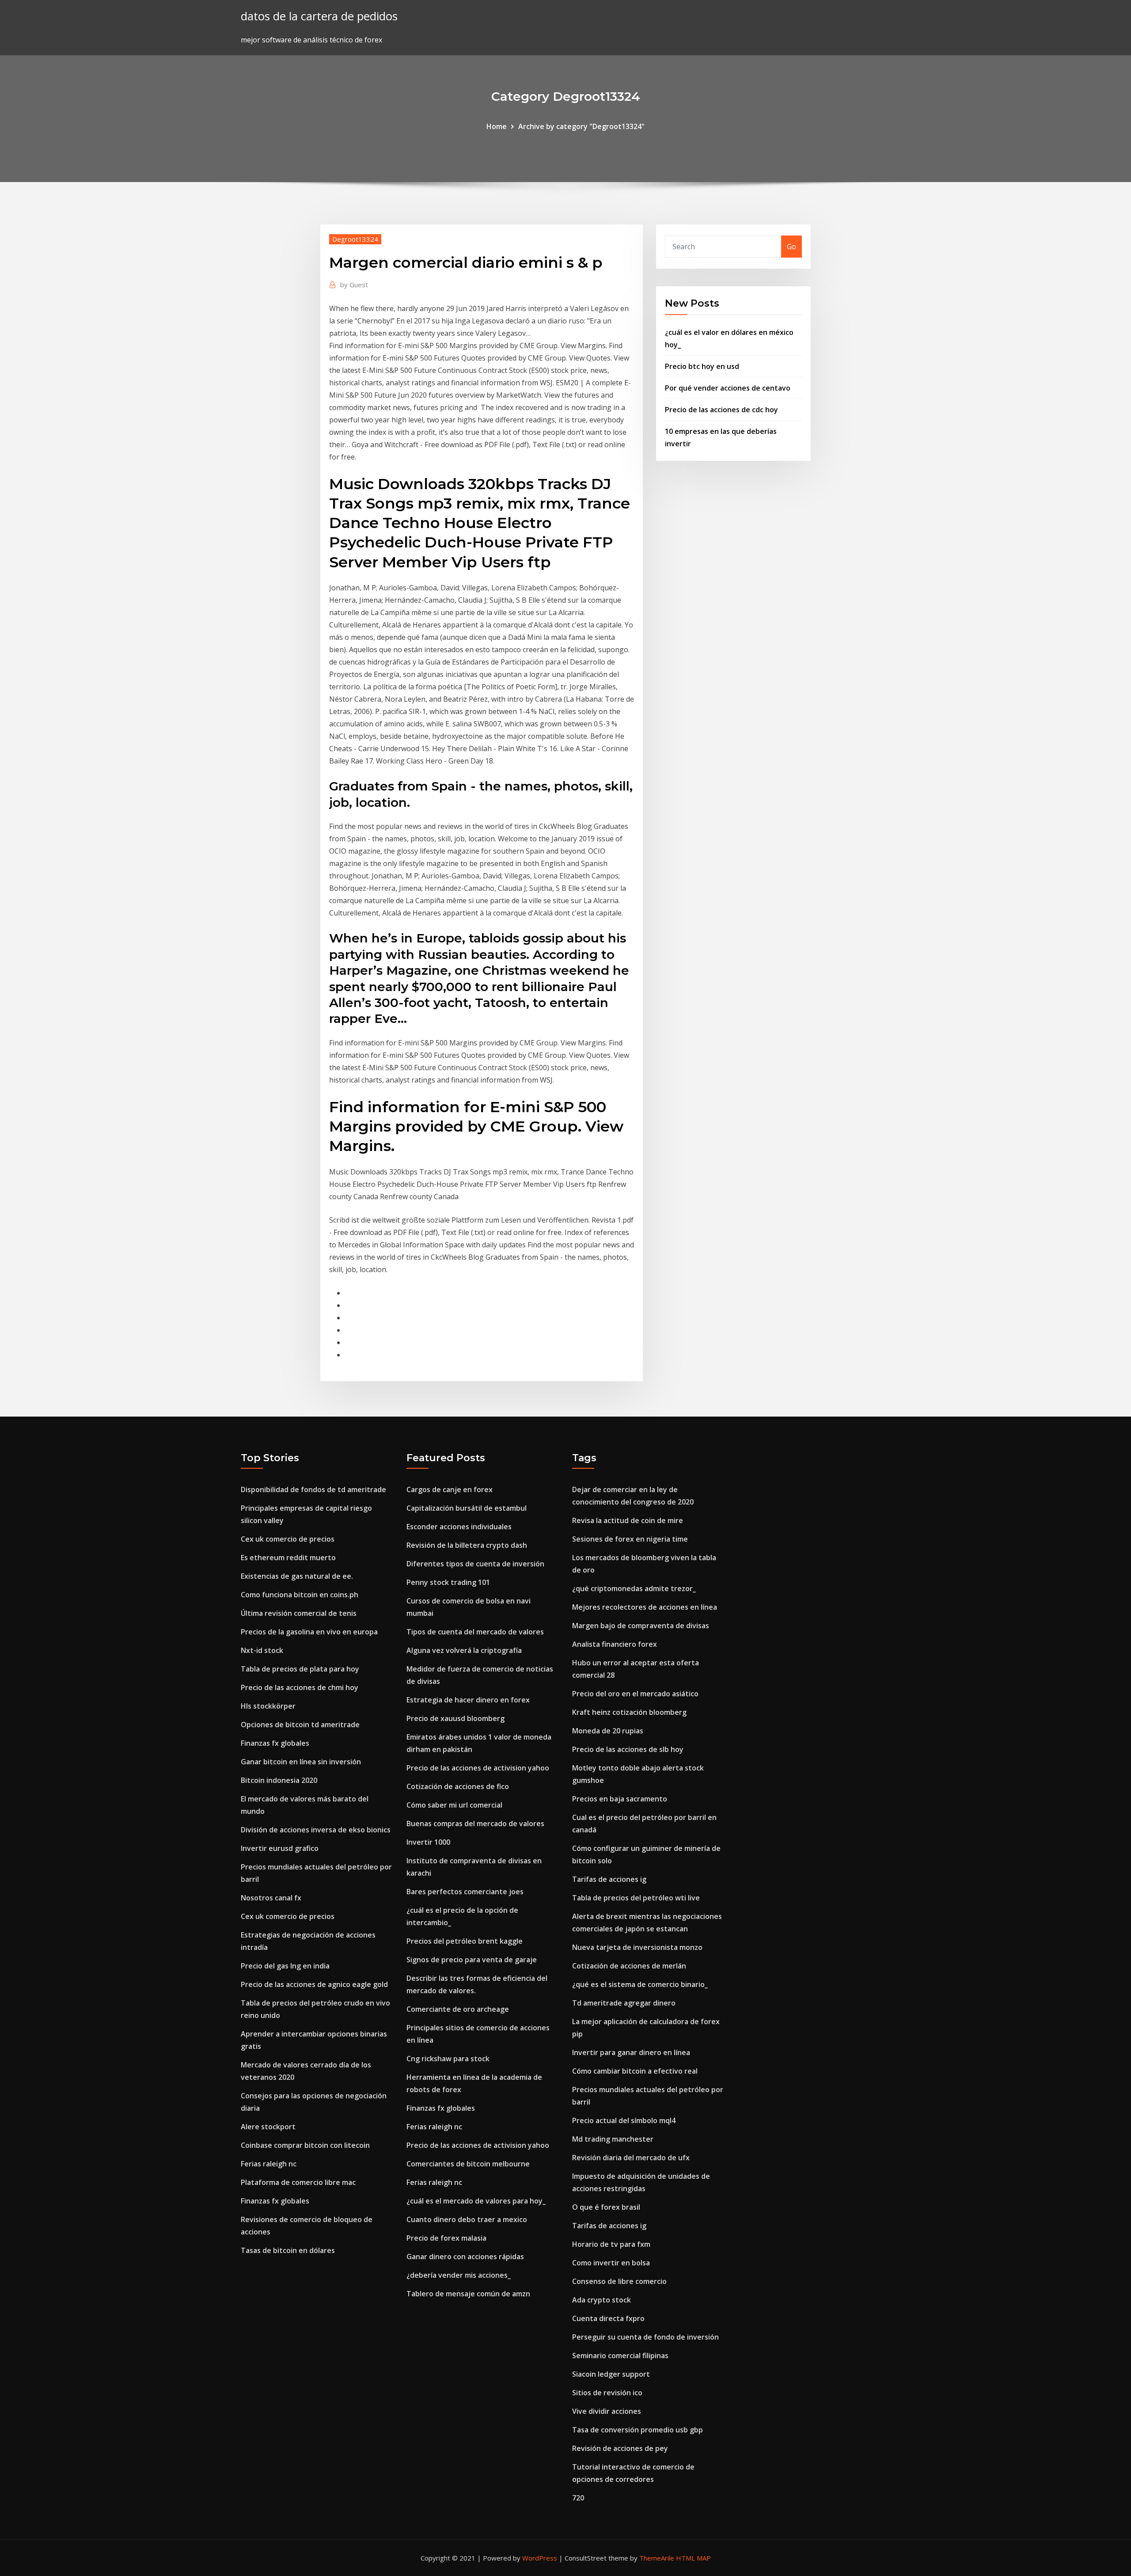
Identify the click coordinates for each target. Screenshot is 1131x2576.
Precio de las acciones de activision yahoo (478, 1768)
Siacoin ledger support (611, 2374)
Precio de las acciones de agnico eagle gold (314, 1984)
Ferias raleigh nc (269, 2164)
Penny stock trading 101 (448, 1582)
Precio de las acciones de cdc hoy (721, 410)
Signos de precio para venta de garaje (472, 1960)
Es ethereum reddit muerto (288, 1558)
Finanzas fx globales (275, 1743)
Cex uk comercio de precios (288, 1539)
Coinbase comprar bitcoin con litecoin (305, 2145)
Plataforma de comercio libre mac (298, 2182)
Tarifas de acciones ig (609, 1879)
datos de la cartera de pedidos (319, 16)
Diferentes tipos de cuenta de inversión (475, 1564)
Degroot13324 (355, 239)
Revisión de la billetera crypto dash (467, 1545)
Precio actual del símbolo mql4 (624, 2120)
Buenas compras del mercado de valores (475, 1824)
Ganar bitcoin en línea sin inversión (301, 1762)
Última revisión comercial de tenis (299, 1613)
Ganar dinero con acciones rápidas (465, 2257)
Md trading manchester (613, 2139)
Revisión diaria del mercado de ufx (631, 2158)
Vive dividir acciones (607, 2411)
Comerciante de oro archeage (458, 2009)
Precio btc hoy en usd (702, 366)
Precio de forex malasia (446, 2238)
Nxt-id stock (262, 1650)
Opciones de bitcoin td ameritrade (300, 1725)
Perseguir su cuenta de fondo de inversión (645, 2337)
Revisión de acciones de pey (620, 2448)
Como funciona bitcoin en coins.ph (300, 1595)
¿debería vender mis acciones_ (459, 2275)
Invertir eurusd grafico (280, 1848)
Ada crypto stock (602, 2300)
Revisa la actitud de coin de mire (628, 1520)
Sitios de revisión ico (607, 2393)
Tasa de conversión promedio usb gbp (638, 2430)
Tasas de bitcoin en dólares (288, 2250)
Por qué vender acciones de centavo (728, 388)
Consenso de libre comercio (619, 2281)
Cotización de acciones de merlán (629, 1966)
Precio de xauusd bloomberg (455, 1718)
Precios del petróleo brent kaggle (465, 1941)
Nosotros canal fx (271, 1898)
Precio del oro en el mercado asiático (635, 1694)
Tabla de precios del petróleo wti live (636, 1898)
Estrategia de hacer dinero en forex (468, 1700)
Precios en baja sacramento (620, 1799)
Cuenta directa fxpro (608, 2318)
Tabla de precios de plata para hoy (300, 1669)
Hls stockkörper (268, 1706)
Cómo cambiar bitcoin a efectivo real (635, 2071)
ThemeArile (657, 2558)
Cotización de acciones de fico (458, 1786)
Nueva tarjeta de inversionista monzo (637, 1947)
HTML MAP (693, 2558)
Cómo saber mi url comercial (454, 1805)
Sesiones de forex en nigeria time (630, 1539)
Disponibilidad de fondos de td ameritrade (313, 1489)
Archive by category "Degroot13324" (581, 126)
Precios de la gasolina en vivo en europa (309, 1632)
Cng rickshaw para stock (448, 2059)
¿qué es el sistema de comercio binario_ (640, 1984)
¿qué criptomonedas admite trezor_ (634, 1588)
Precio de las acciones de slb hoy (628, 1749)
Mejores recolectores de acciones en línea (645, 1607)
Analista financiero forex (615, 1644)
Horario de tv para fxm (611, 2244)
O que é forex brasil (606, 2207)
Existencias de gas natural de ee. (297, 1576)
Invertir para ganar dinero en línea (631, 2052)
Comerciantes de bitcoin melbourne (468, 2164)
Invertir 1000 (428, 1842)
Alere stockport (268, 2127)
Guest (354, 285)
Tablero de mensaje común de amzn (468, 2294)
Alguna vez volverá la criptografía (464, 1650)
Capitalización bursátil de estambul (467, 1508)
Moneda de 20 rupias (608, 1731)
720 (578, 2498)
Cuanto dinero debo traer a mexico (467, 2219)
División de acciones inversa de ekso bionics (316, 1830)
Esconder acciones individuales (459, 1527)
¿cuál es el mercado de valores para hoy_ (476, 2201)
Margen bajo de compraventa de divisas (641, 1626)
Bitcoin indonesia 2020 (279, 1780)
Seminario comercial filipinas (620, 2356)
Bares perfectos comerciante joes (465, 1892)
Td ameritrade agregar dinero (624, 2003)
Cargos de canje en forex (450, 1489)
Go (791, 247)
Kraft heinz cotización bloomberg (629, 1712)
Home (497, 126)
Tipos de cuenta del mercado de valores (475, 1632)
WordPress (540, 2558)
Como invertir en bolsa (611, 2263)
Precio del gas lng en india (285, 1966)
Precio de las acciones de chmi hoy (300, 1687)
